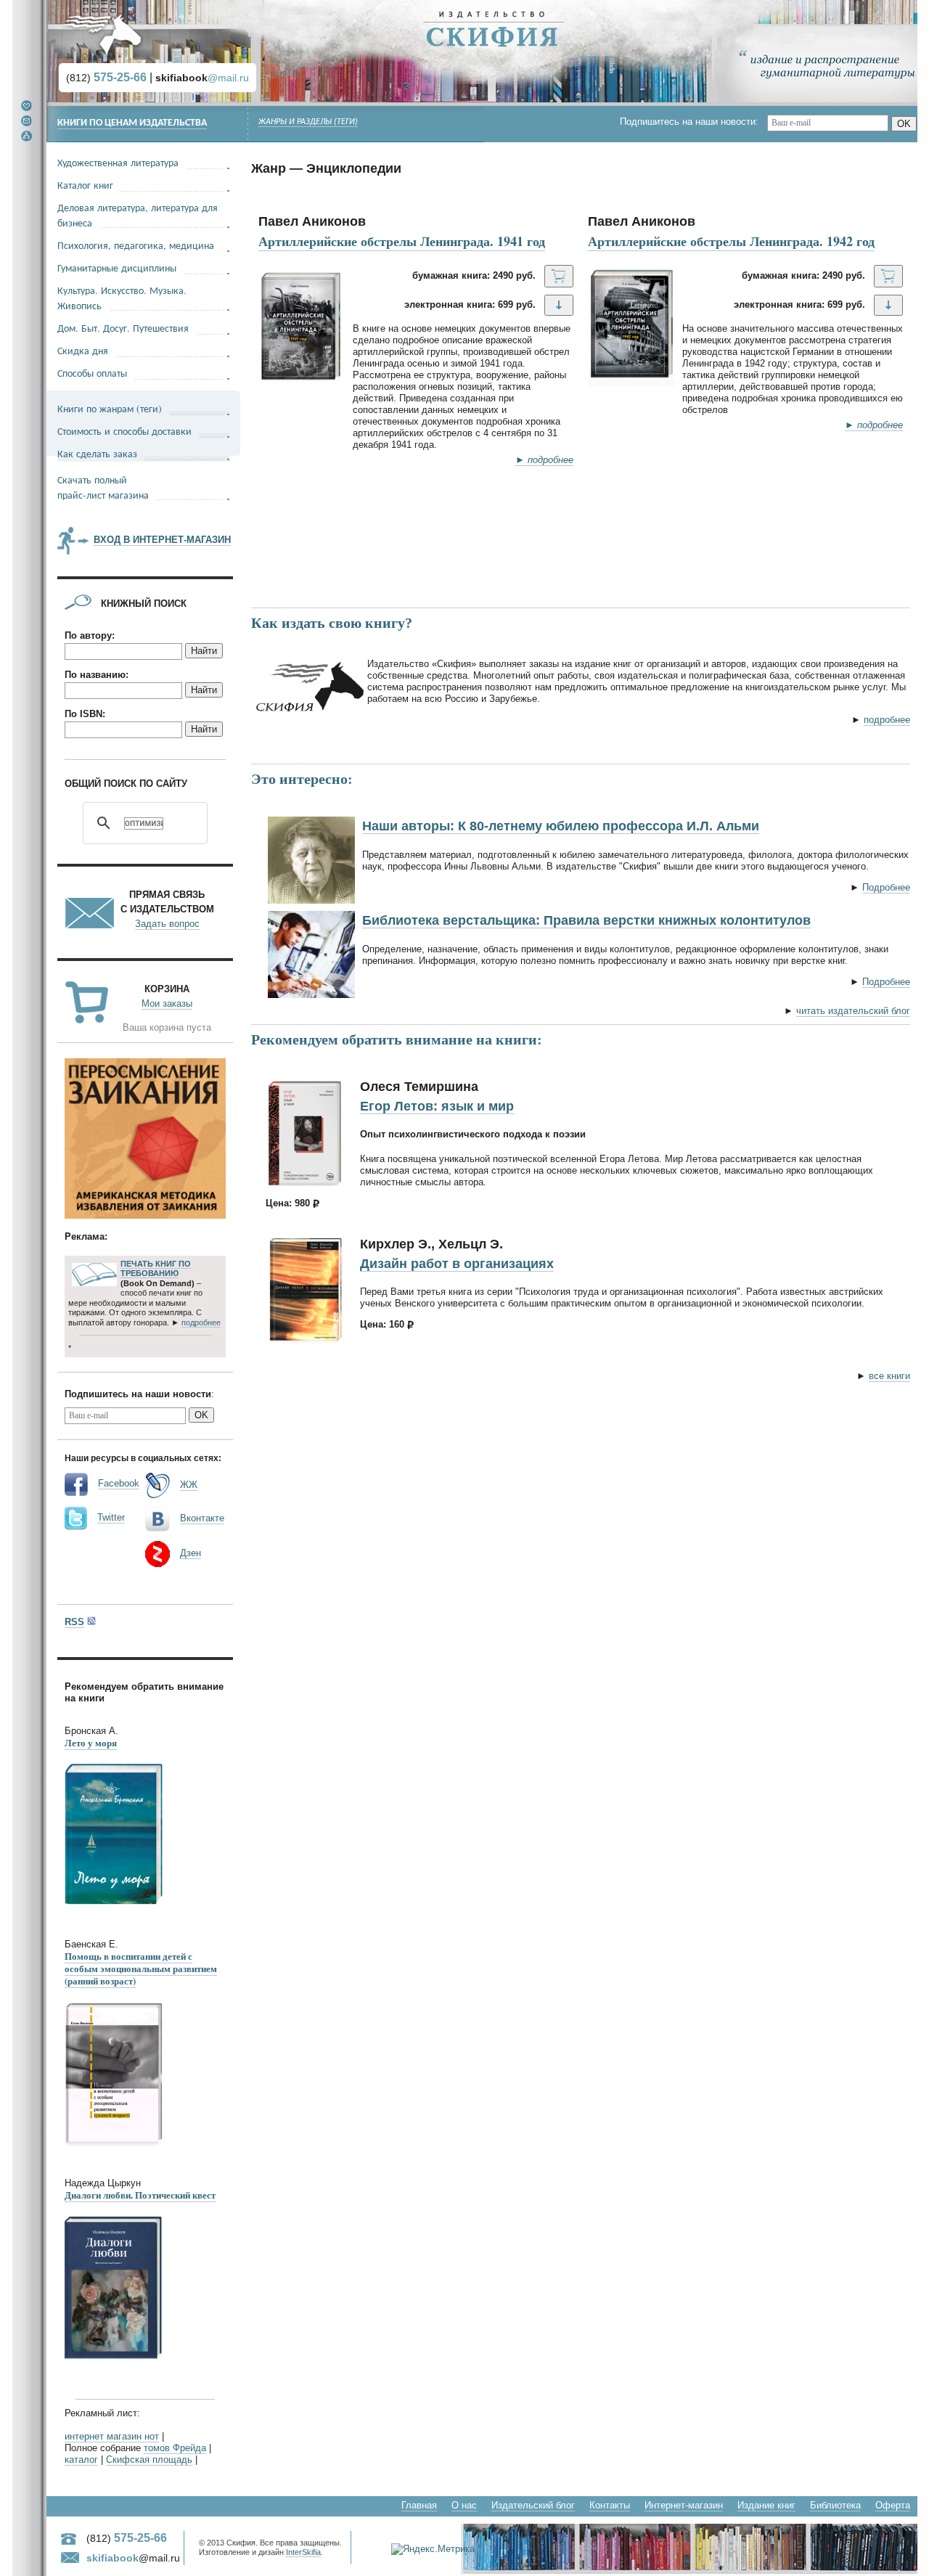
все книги (889, 1376)
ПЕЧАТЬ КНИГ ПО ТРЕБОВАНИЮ (156, 1269)
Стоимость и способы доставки (124, 431)
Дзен (191, 1553)
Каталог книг (85, 185)
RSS (74, 1622)
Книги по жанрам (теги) (110, 408)
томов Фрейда (175, 2448)
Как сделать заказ (97, 453)
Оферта (893, 2505)
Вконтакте (202, 1518)
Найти (204, 651)
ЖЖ (189, 1485)
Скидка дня (83, 350)
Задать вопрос (167, 924)
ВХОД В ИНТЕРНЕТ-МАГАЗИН (162, 540)
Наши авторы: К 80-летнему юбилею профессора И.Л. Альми (561, 826)
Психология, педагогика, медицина (136, 245)
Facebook (119, 1483)
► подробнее (544, 460)
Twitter (111, 1517)
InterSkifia (303, 2552)
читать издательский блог (853, 1011)
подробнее (887, 720)
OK (904, 124)
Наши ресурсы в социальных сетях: (143, 1457)
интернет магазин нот (112, 2436)
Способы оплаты (92, 373)
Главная (419, 2505)
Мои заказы (167, 1003)
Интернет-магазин (684, 2505)
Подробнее (886, 887)
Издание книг (766, 2505)
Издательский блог (533, 2505)
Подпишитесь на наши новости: (693, 122)
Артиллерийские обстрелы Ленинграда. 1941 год (402, 241)
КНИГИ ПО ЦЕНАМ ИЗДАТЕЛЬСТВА (132, 123)
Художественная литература (118, 162)
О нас (464, 2505)
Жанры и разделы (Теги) (308, 122)
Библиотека (835, 2505)
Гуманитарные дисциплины (117, 267)
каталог (81, 2460)
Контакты (610, 2505)
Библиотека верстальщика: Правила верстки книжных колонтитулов (586, 920)
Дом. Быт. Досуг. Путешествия (123, 328)
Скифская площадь (149, 2460)
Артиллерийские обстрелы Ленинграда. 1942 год (731, 241)
